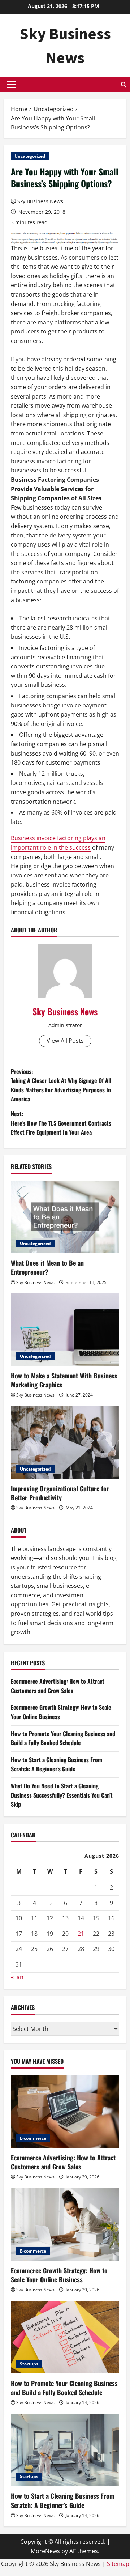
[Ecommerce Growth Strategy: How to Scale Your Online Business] (65, 2224)
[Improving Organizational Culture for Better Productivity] (65, 1442)
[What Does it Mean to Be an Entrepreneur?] (65, 1217)
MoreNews (45, 2551)
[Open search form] (124, 84)
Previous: (61, 1085)
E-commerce (33, 2138)
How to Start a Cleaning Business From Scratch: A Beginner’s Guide (57, 1764)
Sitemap (118, 2564)
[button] (11, 84)
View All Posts (65, 1041)
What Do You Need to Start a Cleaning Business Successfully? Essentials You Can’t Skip (62, 1795)
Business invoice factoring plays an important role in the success (58, 843)
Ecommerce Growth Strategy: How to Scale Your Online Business (59, 2275)
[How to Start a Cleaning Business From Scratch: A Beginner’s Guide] (65, 2450)
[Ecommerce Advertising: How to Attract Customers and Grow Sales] (65, 2112)
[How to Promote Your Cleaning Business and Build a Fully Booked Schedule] (65, 2337)
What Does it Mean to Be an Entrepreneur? (47, 1267)
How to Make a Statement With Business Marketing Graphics (64, 1380)
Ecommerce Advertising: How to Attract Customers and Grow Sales (58, 1686)
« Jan (17, 1977)
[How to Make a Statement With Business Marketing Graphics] (65, 1330)
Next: (61, 1123)
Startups (29, 2364)
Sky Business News (40, 201)
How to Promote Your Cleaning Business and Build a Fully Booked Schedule (63, 1738)
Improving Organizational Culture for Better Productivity (60, 1493)
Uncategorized (30, 156)
